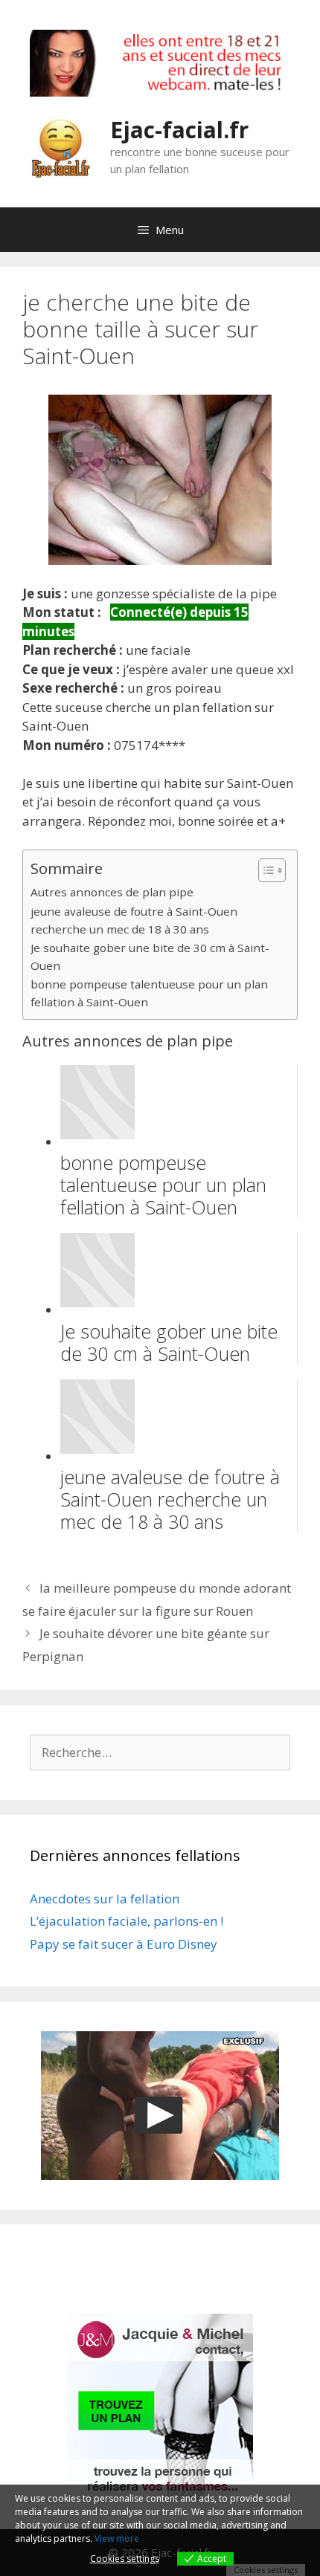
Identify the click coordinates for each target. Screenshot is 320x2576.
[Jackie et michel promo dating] (160, 2407)
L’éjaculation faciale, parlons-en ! (127, 1921)
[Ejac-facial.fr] (61, 146)
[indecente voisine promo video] (160, 2106)
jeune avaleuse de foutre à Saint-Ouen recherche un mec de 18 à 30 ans (134, 920)
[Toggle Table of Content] (265, 870)
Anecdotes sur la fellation (105, 1899)
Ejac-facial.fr (179, 130)
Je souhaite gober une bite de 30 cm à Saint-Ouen (150, 957)
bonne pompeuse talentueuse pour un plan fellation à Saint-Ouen (149, 993)
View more (117, 2538)
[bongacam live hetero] (160, 92)
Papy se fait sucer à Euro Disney (124, 1944)
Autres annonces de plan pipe (112, 892)
